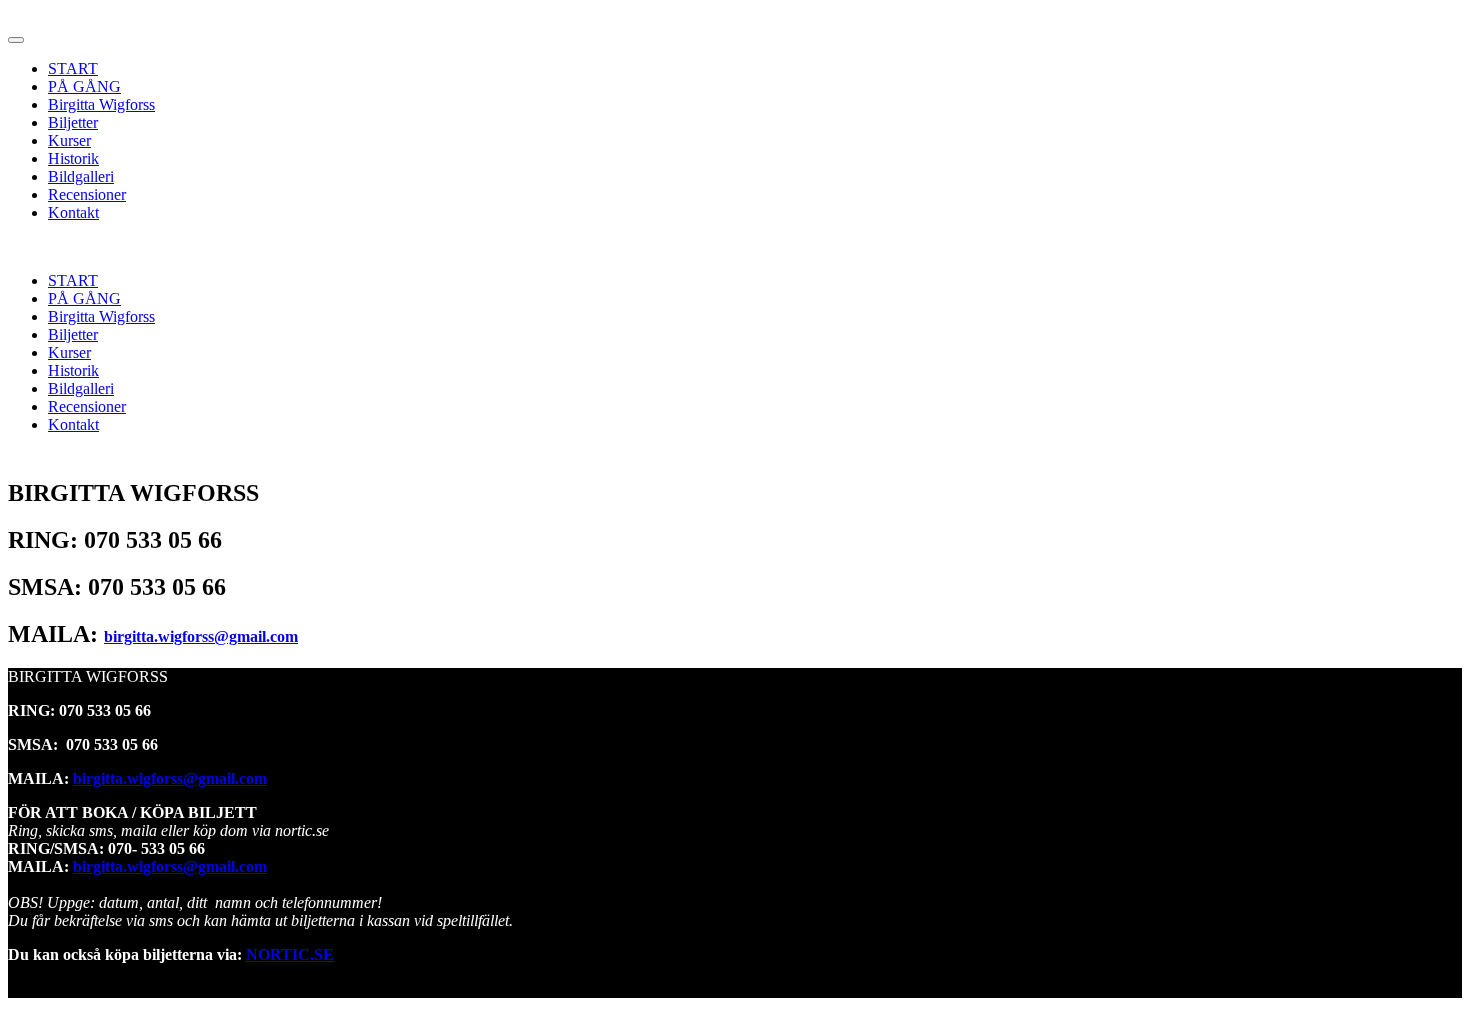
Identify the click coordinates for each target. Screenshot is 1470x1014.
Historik (73, 158)
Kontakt (73, 212)
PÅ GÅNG (84, 86)
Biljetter (73, 122)
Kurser (69, 140)
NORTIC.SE (290, 954)
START (73, 68)
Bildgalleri (81, 176)
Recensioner (87, 194)
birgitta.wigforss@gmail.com (201, 636)
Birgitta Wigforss (101, 104)
